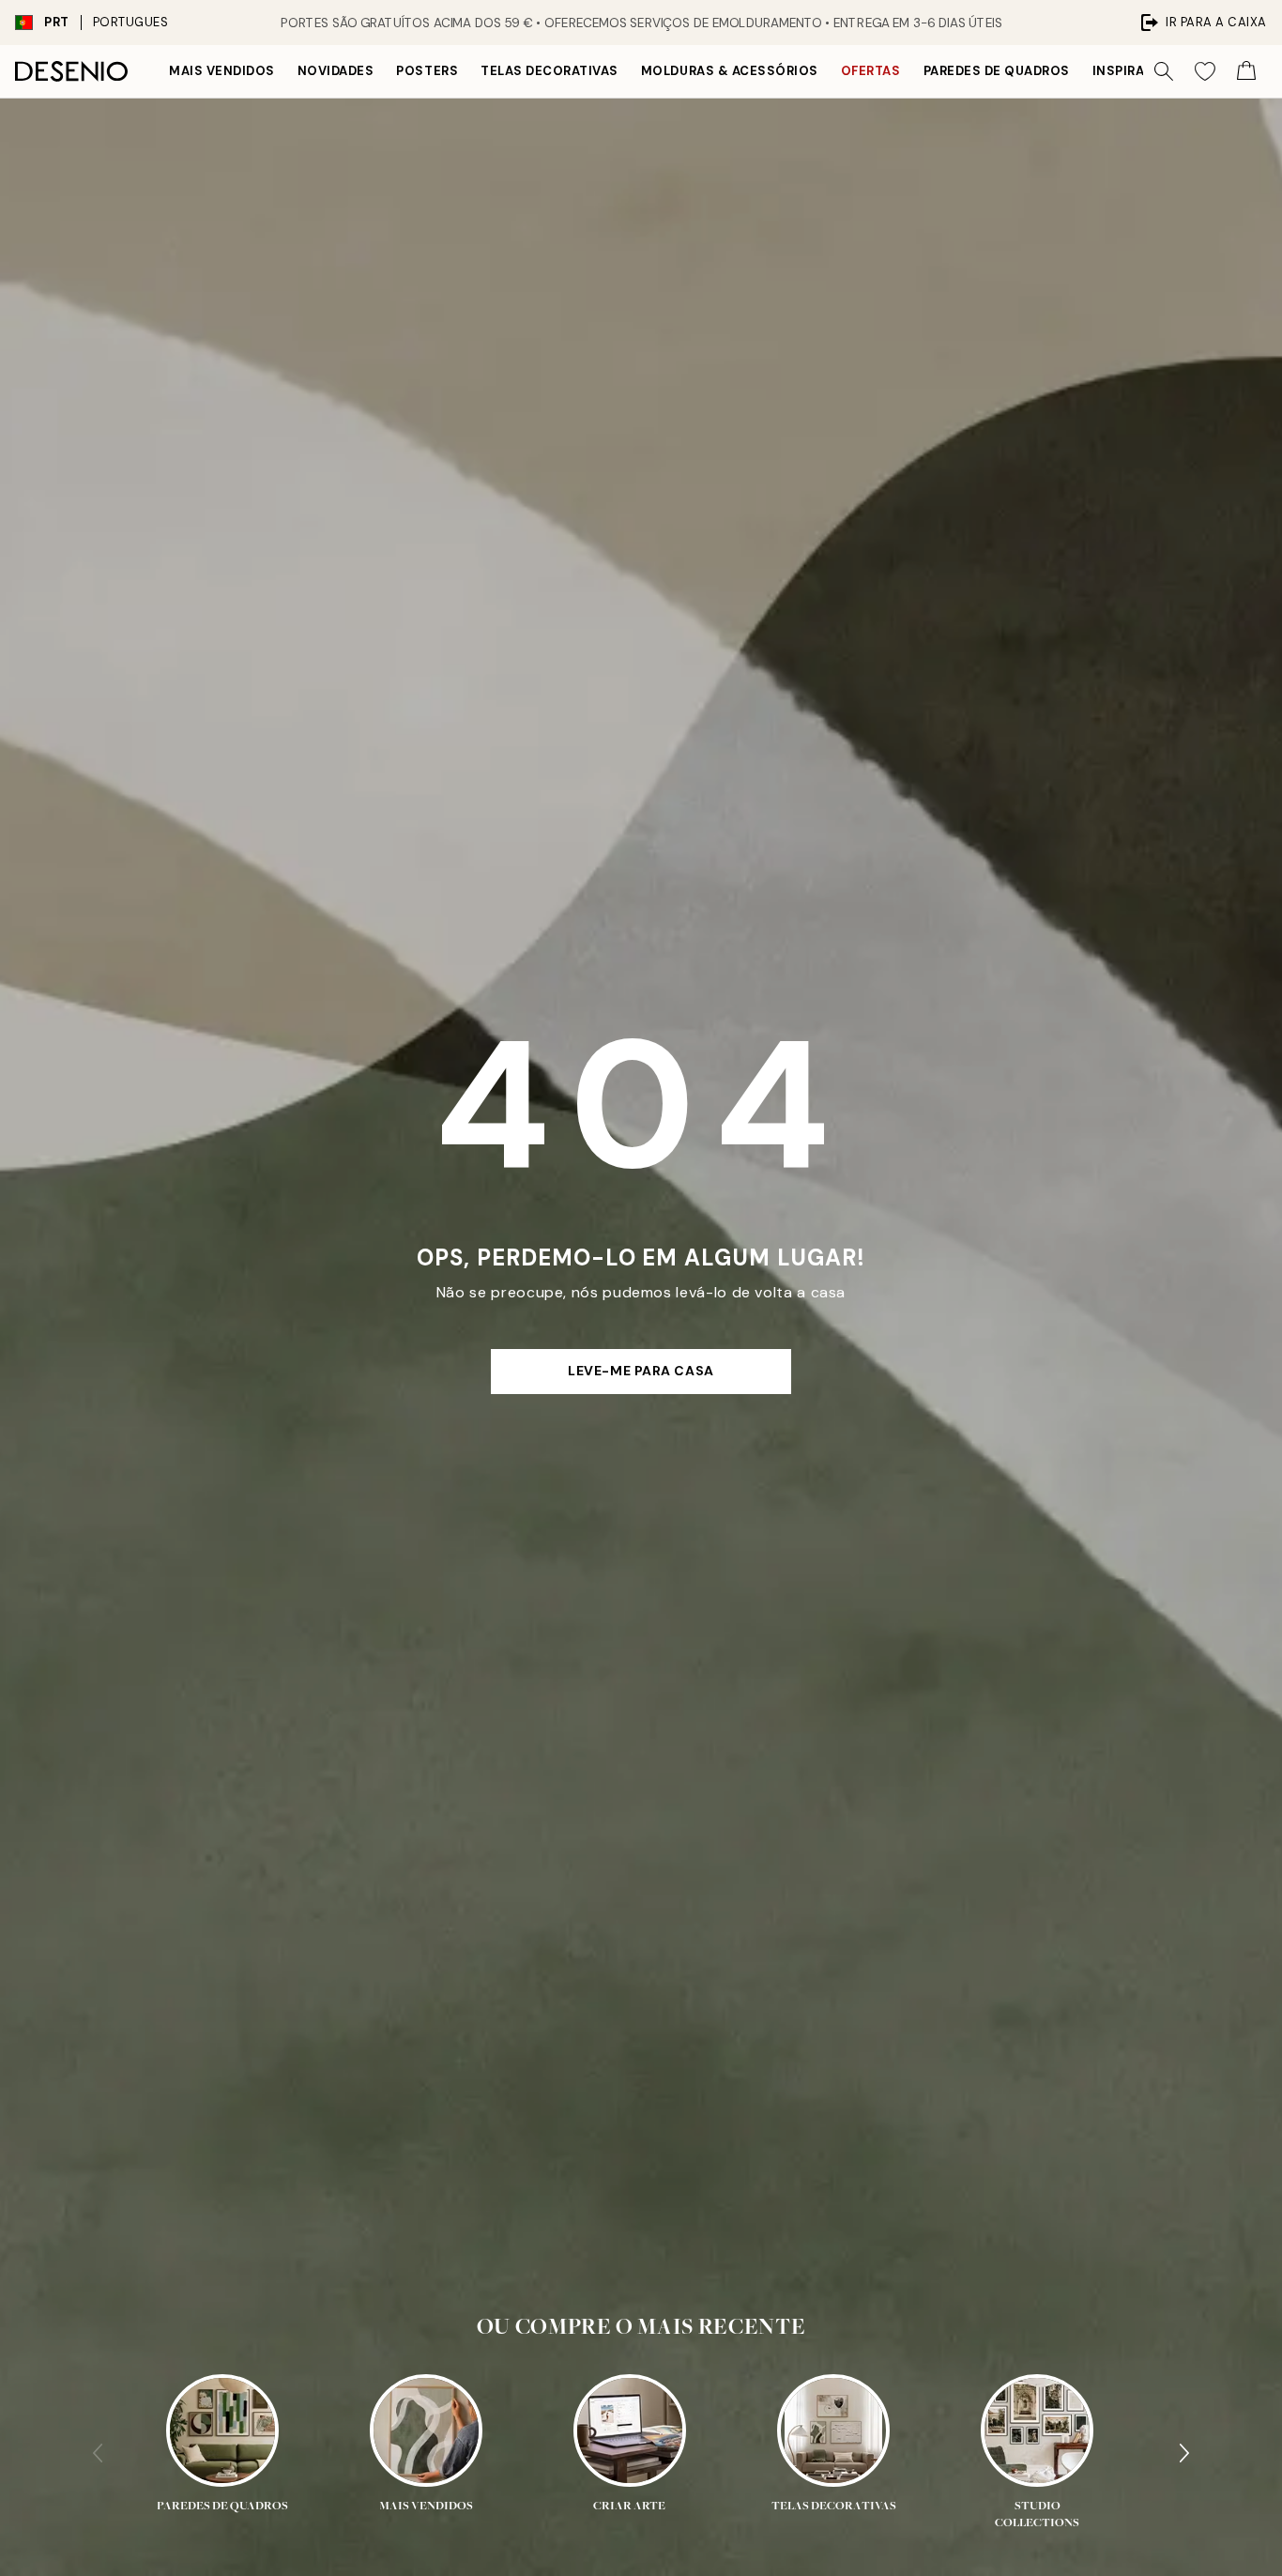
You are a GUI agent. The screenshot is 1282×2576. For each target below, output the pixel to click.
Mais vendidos (222, 71)
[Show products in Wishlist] (1205, 71)
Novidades (336, 71)
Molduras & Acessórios (730, 71)
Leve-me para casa (641, 1371)
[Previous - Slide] (98, 2453)
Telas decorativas (549, 71)
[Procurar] (1164, 71)
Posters (427, 71)
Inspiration (1135, 71)
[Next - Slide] (1184, 2453)
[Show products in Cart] (1246, 71)
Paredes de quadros (997, 71)
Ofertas (871, 71)
